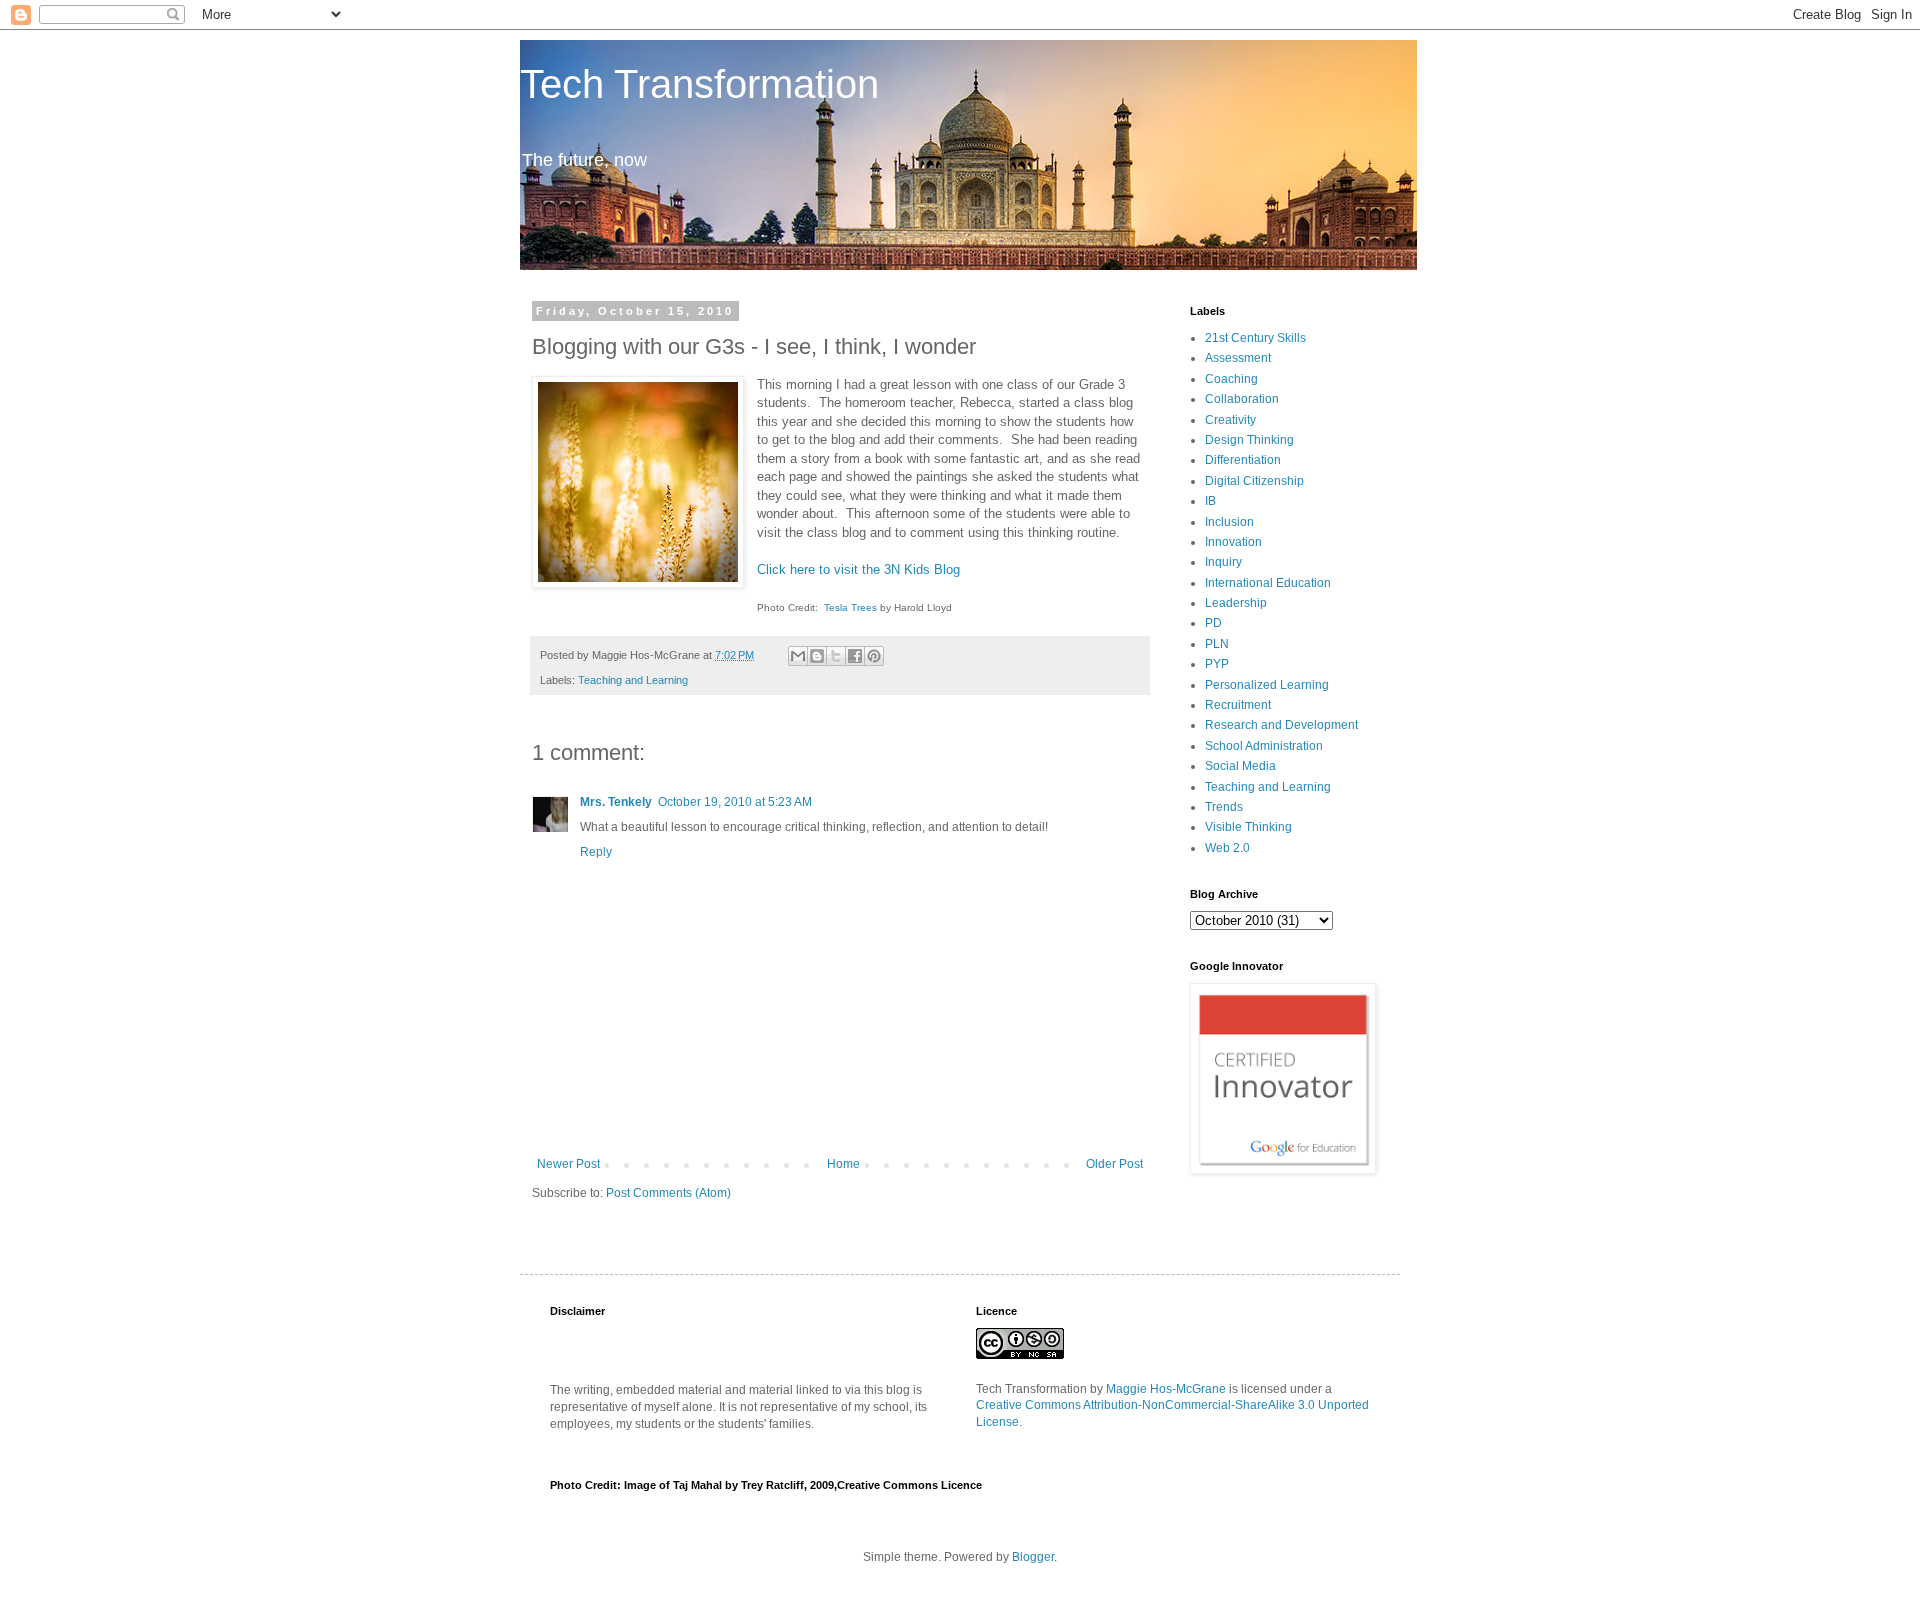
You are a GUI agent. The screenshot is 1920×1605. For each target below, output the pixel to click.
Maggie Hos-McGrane (1166, 1389)
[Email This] (798, 656)
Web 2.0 (1227, 848)
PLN (1217, 644)
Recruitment (1238, 705)
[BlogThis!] (817, 656)
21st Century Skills (1255, 338)
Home (843, 1164)
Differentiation (1243, 460)
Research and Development (1281, 725)
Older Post (1114, 1164)
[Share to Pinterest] (874, 656)
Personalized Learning (1267, 685)
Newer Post (568, 1164)
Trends (1224, 807)
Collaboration (1242, 399)
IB (1210, 501)
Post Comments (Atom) (668, 1193)
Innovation (1233, 542)
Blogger (1033, 1557)
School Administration (1264, 746)
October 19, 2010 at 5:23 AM (735, 802)
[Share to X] (836, 656)
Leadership (1236, 603)
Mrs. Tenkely (616, 802)
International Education (1268, 583)
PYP (1217, 664)
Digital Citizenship (1254, 481)
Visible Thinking (1248, 827)
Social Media (1240, 766)
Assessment (1238, 358)
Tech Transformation (699, 84)
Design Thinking (1249, 440)
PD (1213, 623)
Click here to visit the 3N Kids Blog (858, 569)
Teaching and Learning (633, 680)
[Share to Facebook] (855, 656)
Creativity (1230, 420)
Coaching (1231, 379)
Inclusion (1229, 522)
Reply (596, 852)
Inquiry (1223, 562)
